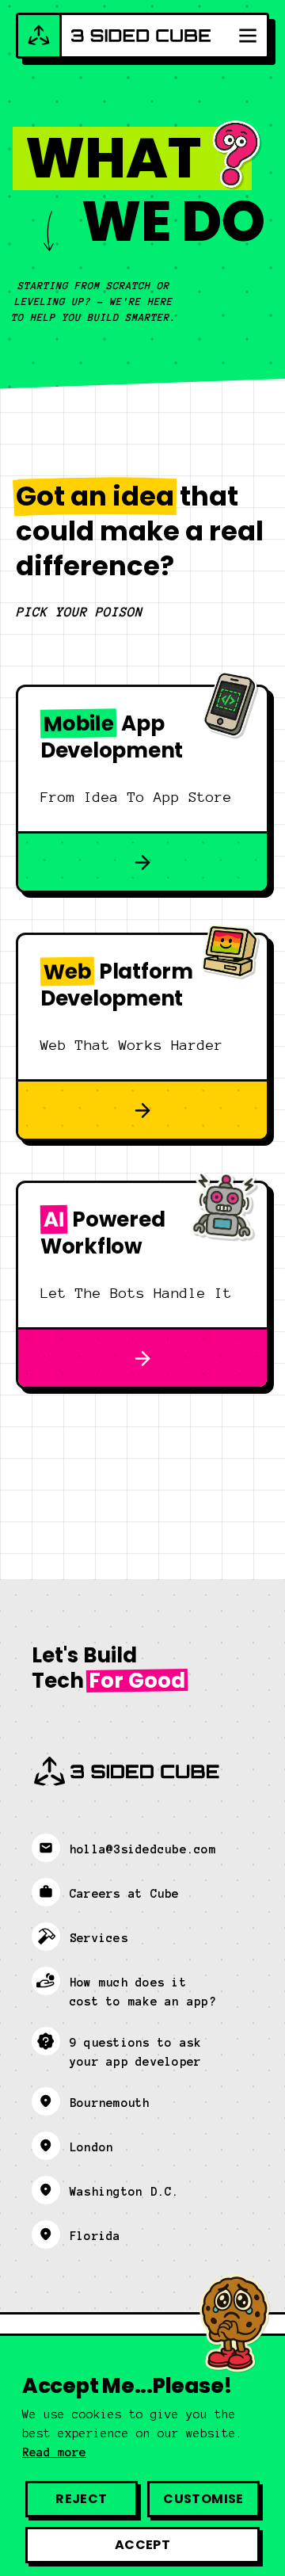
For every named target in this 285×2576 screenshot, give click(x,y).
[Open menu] (248, 36)
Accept (142, 2545)
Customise (203, 2499)
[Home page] (114, 36)
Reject (81, 2499)
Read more (54, 2452)
